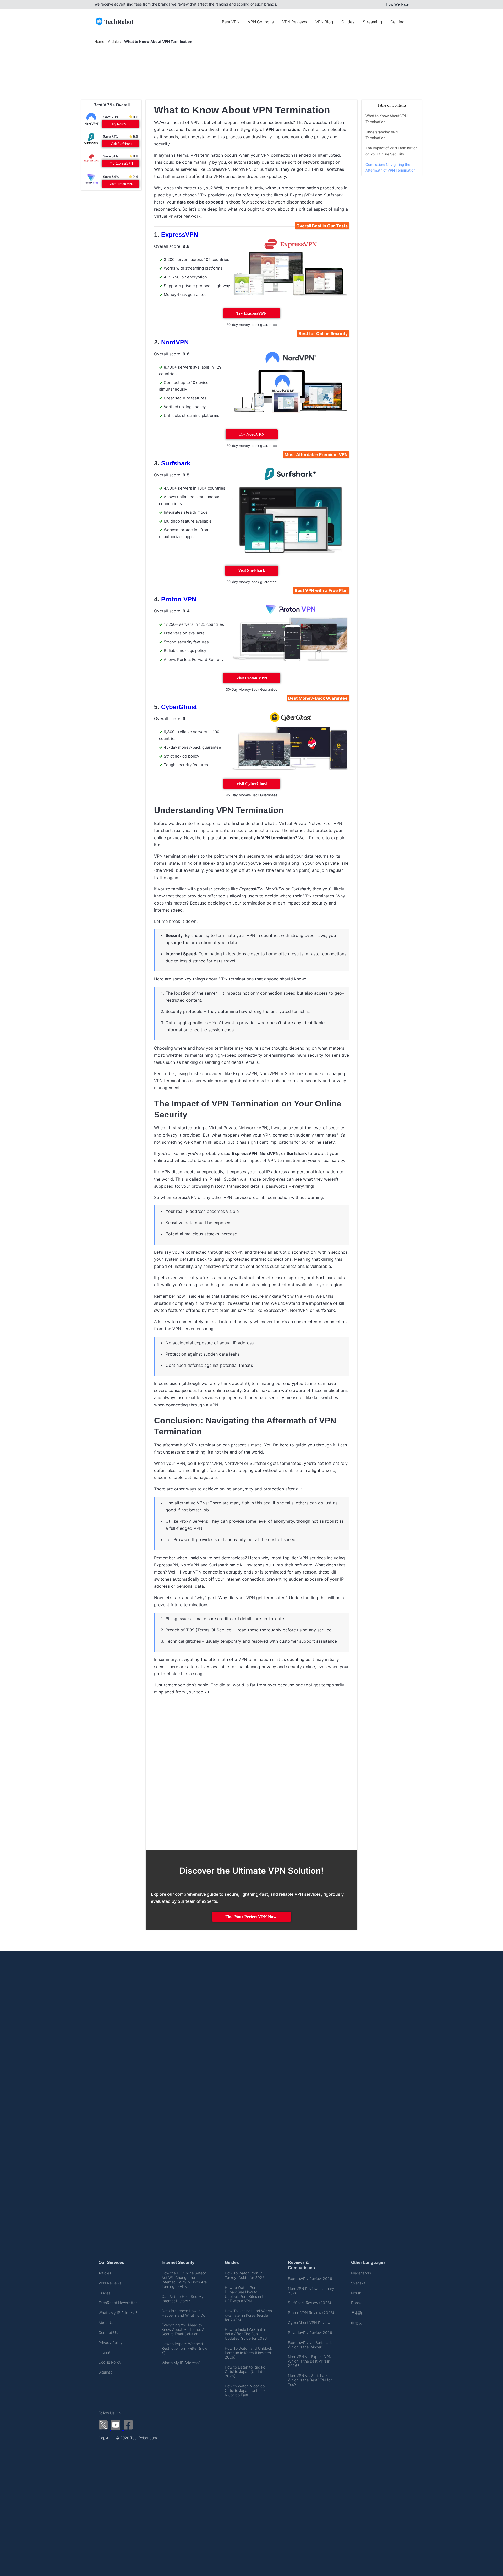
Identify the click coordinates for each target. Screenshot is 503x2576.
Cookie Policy (110, 2362)
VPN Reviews (295, 22)
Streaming (372, 22)
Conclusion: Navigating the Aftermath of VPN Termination (390, 167)
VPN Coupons (261, 22)
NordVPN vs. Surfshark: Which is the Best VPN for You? (310, 2380)
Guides (348, 22)
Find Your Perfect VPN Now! (251, 1917)
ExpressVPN (180, 235)
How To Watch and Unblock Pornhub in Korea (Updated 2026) (248, 2353)
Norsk (356, 2293)
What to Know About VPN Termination (387, 119)
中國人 (357, 2323)
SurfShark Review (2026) (310, 2303)
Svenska (358, 2283)
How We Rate (397, 4)
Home (99, 42)
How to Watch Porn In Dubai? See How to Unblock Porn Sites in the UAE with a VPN (246, 2294)
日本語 (357, 2313)
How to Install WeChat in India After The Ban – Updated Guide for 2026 (246, 2334)
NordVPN (175, 342)
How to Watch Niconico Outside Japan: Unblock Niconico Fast (245, 2390)
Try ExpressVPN (121, 163)
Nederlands (361, 2273)
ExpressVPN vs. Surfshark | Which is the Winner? (311, 2345)
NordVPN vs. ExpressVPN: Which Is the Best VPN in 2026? (310, 2361)
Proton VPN (179, 599)
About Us (106, 2323)
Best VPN (231, 22)
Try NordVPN (121, 124)
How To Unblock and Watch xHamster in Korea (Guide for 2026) (248, 2315)
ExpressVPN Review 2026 (310, 2279)
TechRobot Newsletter (118, 2303)
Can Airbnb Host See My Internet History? (183, 2299)
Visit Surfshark (121, 144)
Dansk (356, 2303)
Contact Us (108, 2333)
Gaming (397, 22)
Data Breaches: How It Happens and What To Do (183, 2313)
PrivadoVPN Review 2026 (310, 2333)
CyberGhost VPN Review (309, 2323)
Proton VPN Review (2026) (311, 2313)
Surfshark (176, 463)
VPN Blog (324, 22)
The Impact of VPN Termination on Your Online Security (392, 151)
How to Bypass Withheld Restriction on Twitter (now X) (184, 2348)
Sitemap (105, 2372)
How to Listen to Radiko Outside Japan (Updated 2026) (246, 2372)
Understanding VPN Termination (382, 135)
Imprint (104, 2352)
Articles (114, 42)
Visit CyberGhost (252, 784)
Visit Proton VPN (121, 184)
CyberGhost (179, 707)
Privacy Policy (111, 2342)
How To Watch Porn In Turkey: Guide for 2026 (245, 2275)
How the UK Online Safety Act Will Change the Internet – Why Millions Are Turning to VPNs (184, 2280)
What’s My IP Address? (118, 2313)
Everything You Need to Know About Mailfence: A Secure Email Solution (183, 2329)
